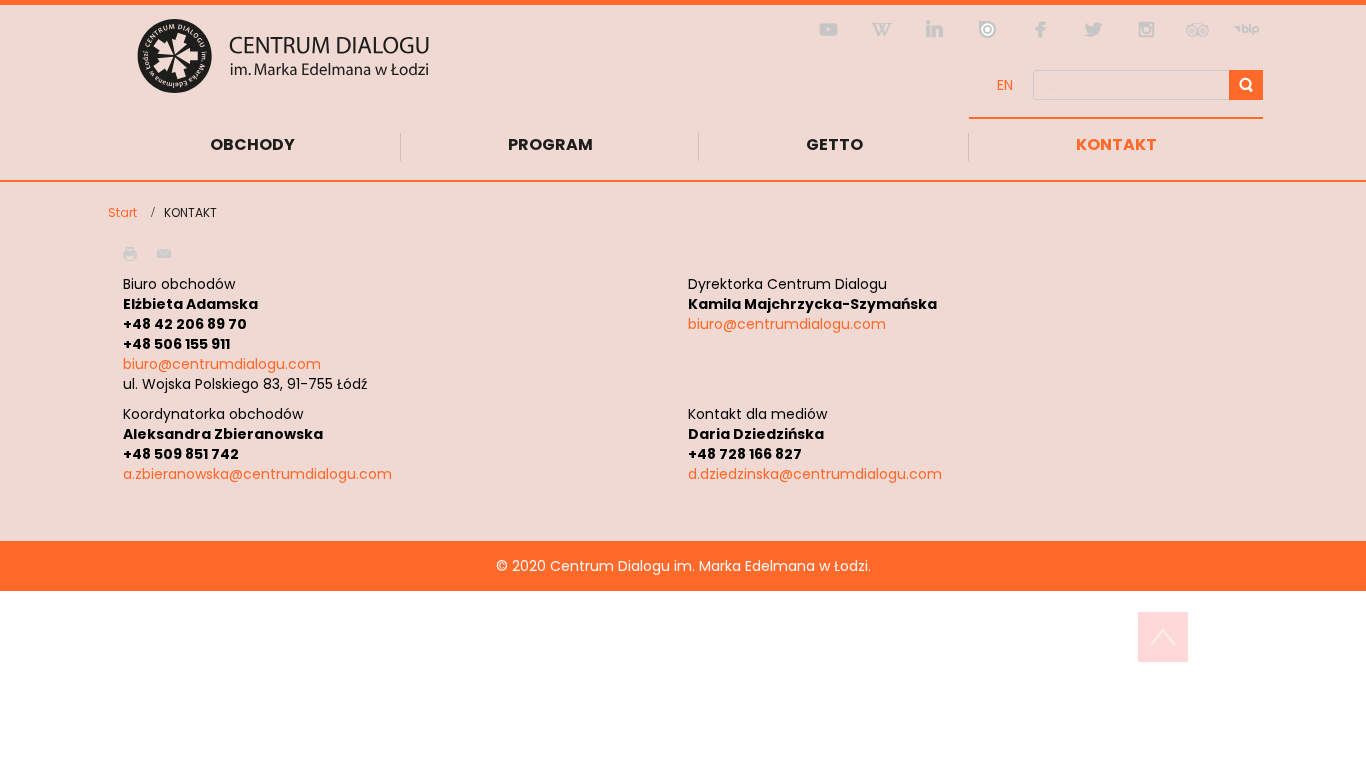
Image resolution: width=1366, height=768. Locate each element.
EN (1005, 85)
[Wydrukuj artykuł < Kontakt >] (135, 253)
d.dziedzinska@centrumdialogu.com (815, 474)
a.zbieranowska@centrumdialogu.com (257, 474)
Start (122, 212)
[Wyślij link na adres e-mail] (169, 253)
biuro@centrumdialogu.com (222, 364)
